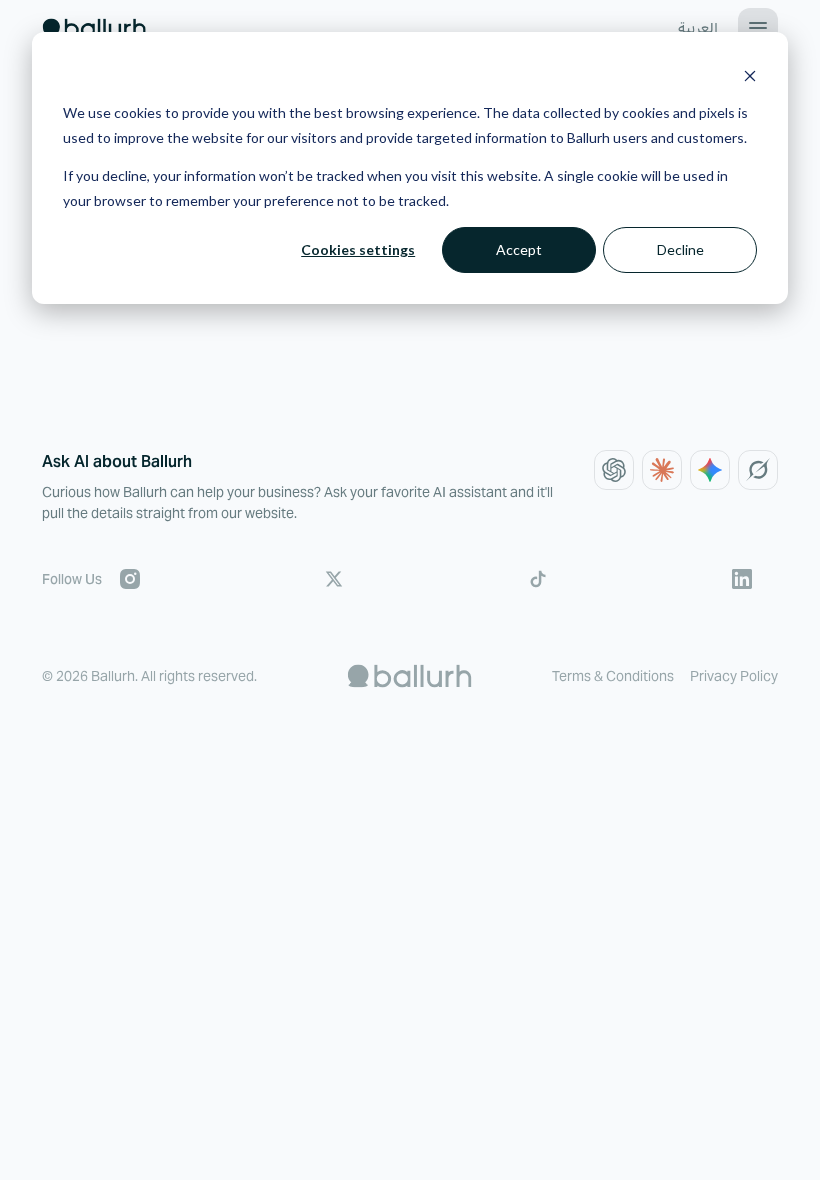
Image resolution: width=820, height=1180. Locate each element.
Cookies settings (358, 249)
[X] (334, 579)
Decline (680, 249)
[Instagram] (130, 579)
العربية (698, 28)
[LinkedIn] (742, 579)
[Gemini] (710, 470)
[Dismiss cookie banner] (750, 75)
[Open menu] (758, 28)
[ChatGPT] (614, 470)
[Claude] (662, 470)
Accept (519, 249)
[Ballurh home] (94, 28)
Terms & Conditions (613, 676)
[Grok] (758, 470)
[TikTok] (538, 579)
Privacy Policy (734, 676)
